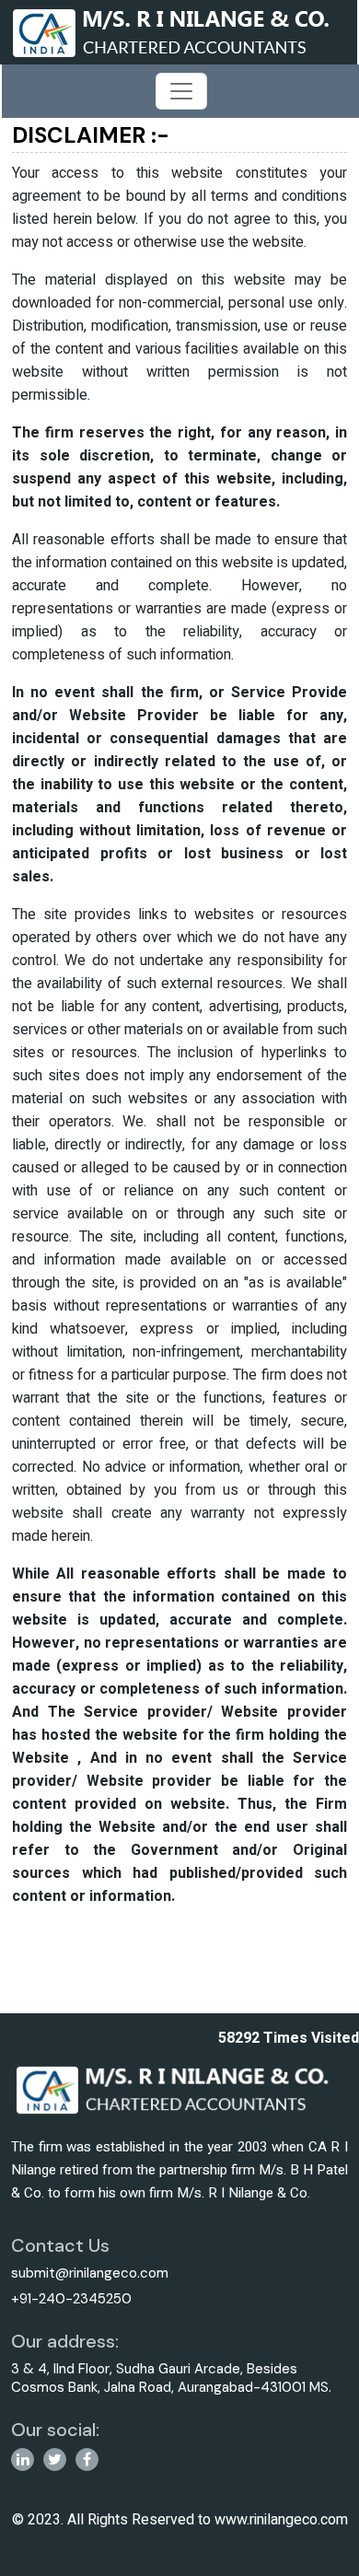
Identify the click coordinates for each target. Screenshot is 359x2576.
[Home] (178, 31)
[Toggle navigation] (181, 91)
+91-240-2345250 (71, 2299)
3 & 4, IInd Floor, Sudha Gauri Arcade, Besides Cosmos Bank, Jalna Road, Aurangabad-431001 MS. (171, 2378)
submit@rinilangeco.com (90, 2273)
